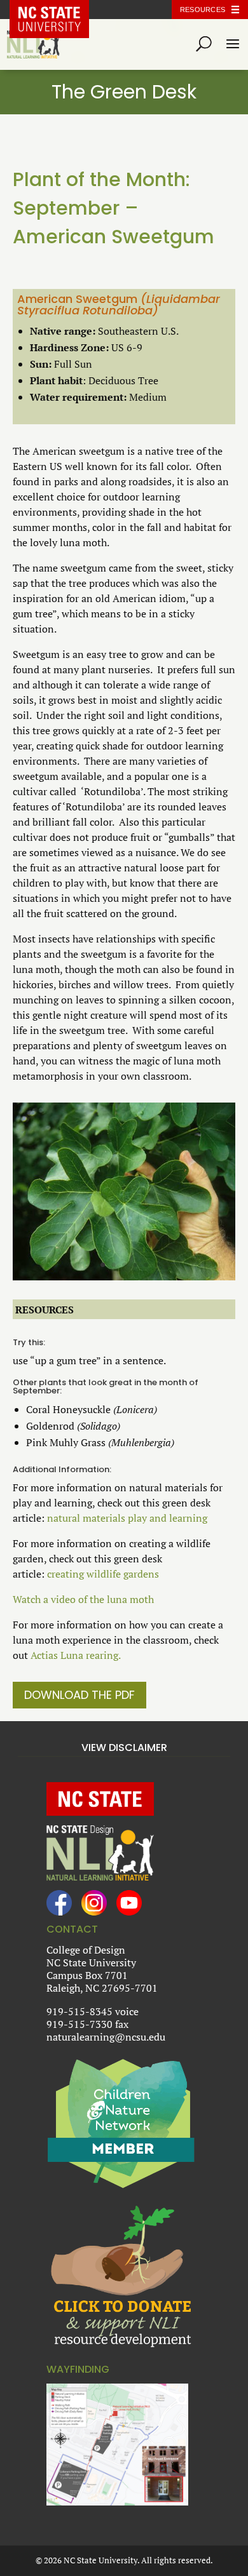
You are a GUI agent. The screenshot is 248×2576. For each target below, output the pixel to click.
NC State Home (59, 10)
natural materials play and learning (127, 1518)
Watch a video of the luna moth (83, 1599)
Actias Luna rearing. (76, 1655)
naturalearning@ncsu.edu (106, 2037)
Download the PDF (79, 1695)
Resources (203, 10)
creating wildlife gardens (103, 1574)
